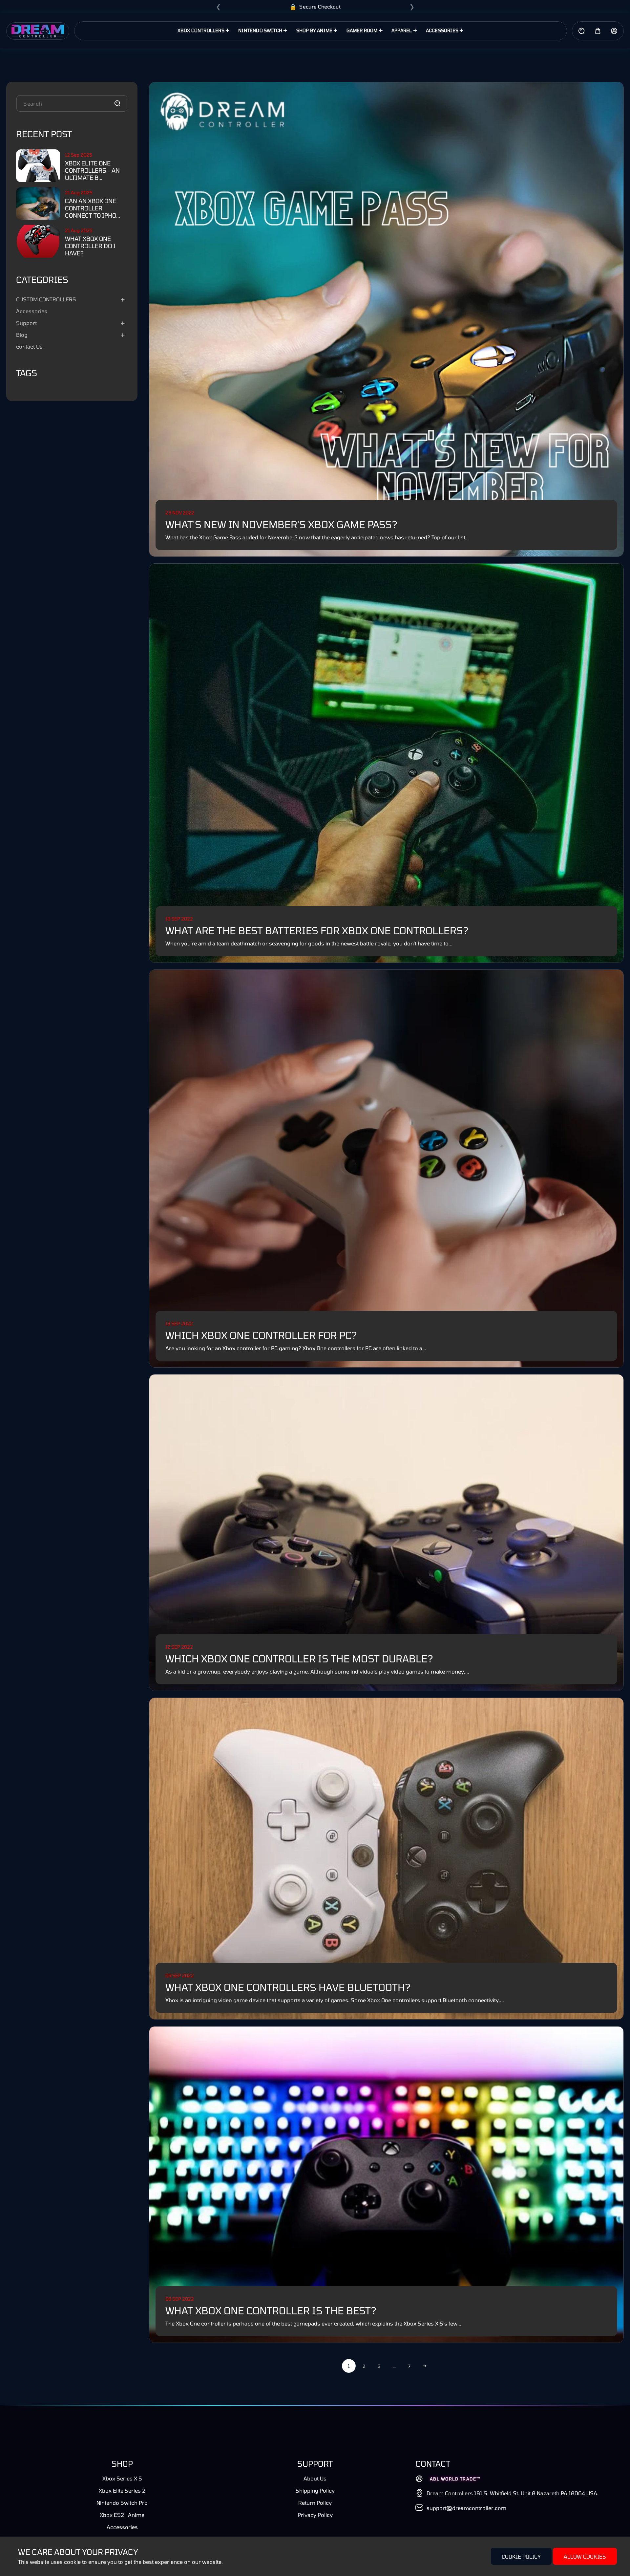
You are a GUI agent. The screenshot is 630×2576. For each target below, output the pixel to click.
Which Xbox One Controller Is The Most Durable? (299, 1658)
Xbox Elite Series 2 (122, 2490)
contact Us (29, 346)
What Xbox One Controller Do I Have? (90, 246)
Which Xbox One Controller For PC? (261, 1335)
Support (26, 323)
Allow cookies (585, 2556)
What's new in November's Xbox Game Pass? (281, 524)
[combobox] (72, 103)
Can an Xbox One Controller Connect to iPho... (93, 208)
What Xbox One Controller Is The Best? (271, 2310)
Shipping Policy (315, 2490)
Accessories (32, 311)
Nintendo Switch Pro (122, 2503)
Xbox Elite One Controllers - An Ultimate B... (92, 170)
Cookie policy (521, 2556)
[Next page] (424, 2366)
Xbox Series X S (122, 2478)
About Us (315, 2478)
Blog (22, 335)
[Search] (117, 103)
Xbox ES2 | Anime (122, 2515)
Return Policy (315, 2503)
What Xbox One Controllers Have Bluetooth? (288, 1987)
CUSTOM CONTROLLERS (46, 299)
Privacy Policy (315, 2515)
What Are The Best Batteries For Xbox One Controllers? (317, 930)
